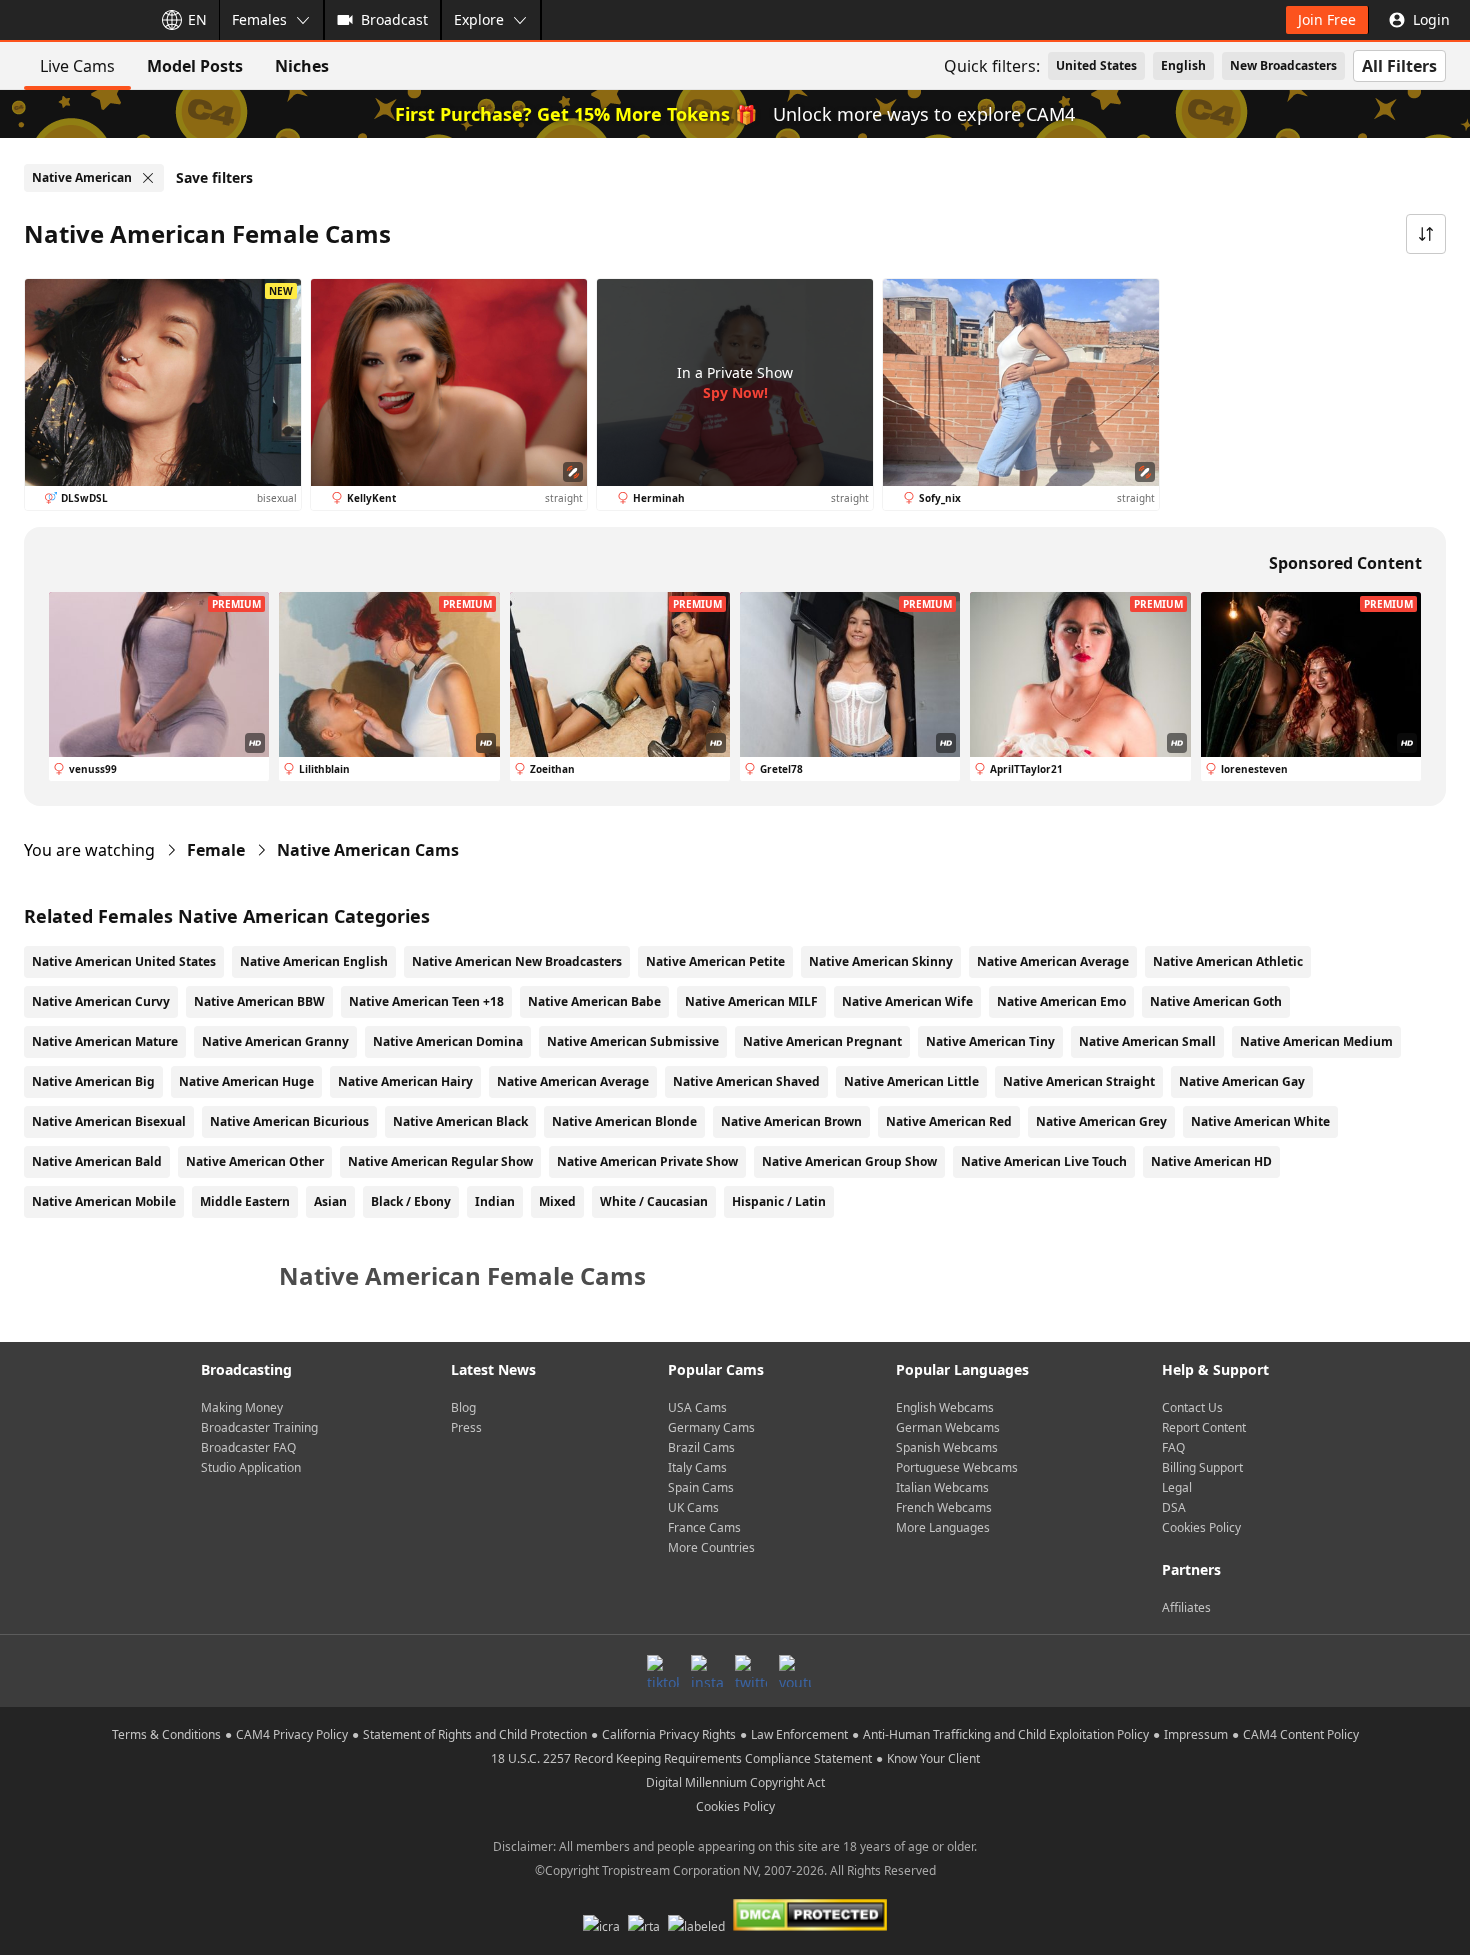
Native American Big (93, 1081)
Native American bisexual (109, 1121)
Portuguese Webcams (957, 1467)
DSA (1174, 1507)
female (216, 850)
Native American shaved (746, 1081)
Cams (368, 850)
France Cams (704, 1527)
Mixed (557, 1201)
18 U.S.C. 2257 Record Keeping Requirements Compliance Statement (681, 1758)
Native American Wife (907, 1001)
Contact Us (1192, 1407)
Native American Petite (715, 961)
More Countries (711, 1547)
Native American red (949, 1121)
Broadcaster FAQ (248, 1447)
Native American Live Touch (1044, 1161)
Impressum (1196, 1734)
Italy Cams (697, 1467)
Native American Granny (275, 1041)
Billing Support (1202, 1467)
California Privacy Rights (669, 1734)
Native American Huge (246, 1081)
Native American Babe (594, 1001)
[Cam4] (72, 20)
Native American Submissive (633, 1041)
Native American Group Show (849, 1161)
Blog (463, 1407)
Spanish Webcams (947, 1447)
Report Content (1204, 1427)
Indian (495, 1201)
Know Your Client (933, 1758)
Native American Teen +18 (426, 1001)
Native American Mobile (104, 1201)
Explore (479, 19)
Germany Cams (711, 1427)
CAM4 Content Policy (1301, 1734)
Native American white (1260, 1121)
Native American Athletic (1228, 961)
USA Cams (697, 1407)
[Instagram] (707, 1671)
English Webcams (945, 1407)
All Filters (1399, 66)
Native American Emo (1061, 1001)
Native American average (573, 1081)
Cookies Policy (1201, 1527)
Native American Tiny (990, 1041)
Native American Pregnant (822, 1041)
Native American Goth (1216, 1001)
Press (466, 1427)
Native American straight (1079, 1081)
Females (259, 19)
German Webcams (948, 1427)
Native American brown (791, 1121)
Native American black (460, 1121)
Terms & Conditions (166, 1734)
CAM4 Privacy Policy (292, 1734)
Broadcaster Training (259, 1427)
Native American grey (1101, 1121)
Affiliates (1186, 1607)
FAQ (1173, 1447)
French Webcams (944, 1507)
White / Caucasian (654, 1201)
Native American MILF (751, 1001)
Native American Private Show (647, 1161)
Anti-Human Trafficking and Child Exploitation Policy (1006, 1734)
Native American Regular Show (440, 1161)
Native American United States (124, 961)
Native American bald (97, 1161)
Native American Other (255, 1161)
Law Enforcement (799, 1734)
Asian (330, 1201)
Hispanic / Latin (779, 1201)
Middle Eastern (245, 1201)
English (1183, 65)
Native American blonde (624, 1121)
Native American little (911, 1081)
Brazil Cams (701, 1447)
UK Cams (693, 1507)
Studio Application (251, 1467)
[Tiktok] (663, 1671)
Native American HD (1211, 1161)
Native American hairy (405, 1081)
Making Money (242, 1407)
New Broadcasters (1283, 65)
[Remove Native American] (148, 178)
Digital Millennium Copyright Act (735, 1782)
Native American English (314, 961)
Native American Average (1053, 961)
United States (1096, 65)
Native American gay (1242, 1081)
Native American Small (1147, 1041)
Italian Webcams (942, 1487)
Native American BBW (259, 1001)
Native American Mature (105, 1041)
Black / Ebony (411, 1201)
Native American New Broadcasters (517, 961)
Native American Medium (1316, 1041)
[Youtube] (795, 1671)
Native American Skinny (881, 961)
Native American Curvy (101, 1001)
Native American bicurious (289, 1121)
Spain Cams (701, 1487)
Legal (1177, 1487)
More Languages (943, 1527)
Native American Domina (448, 1041)
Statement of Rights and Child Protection (475, 1734)
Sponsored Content (1345, 563)
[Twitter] (751, 1671)
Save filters (214, 177)
